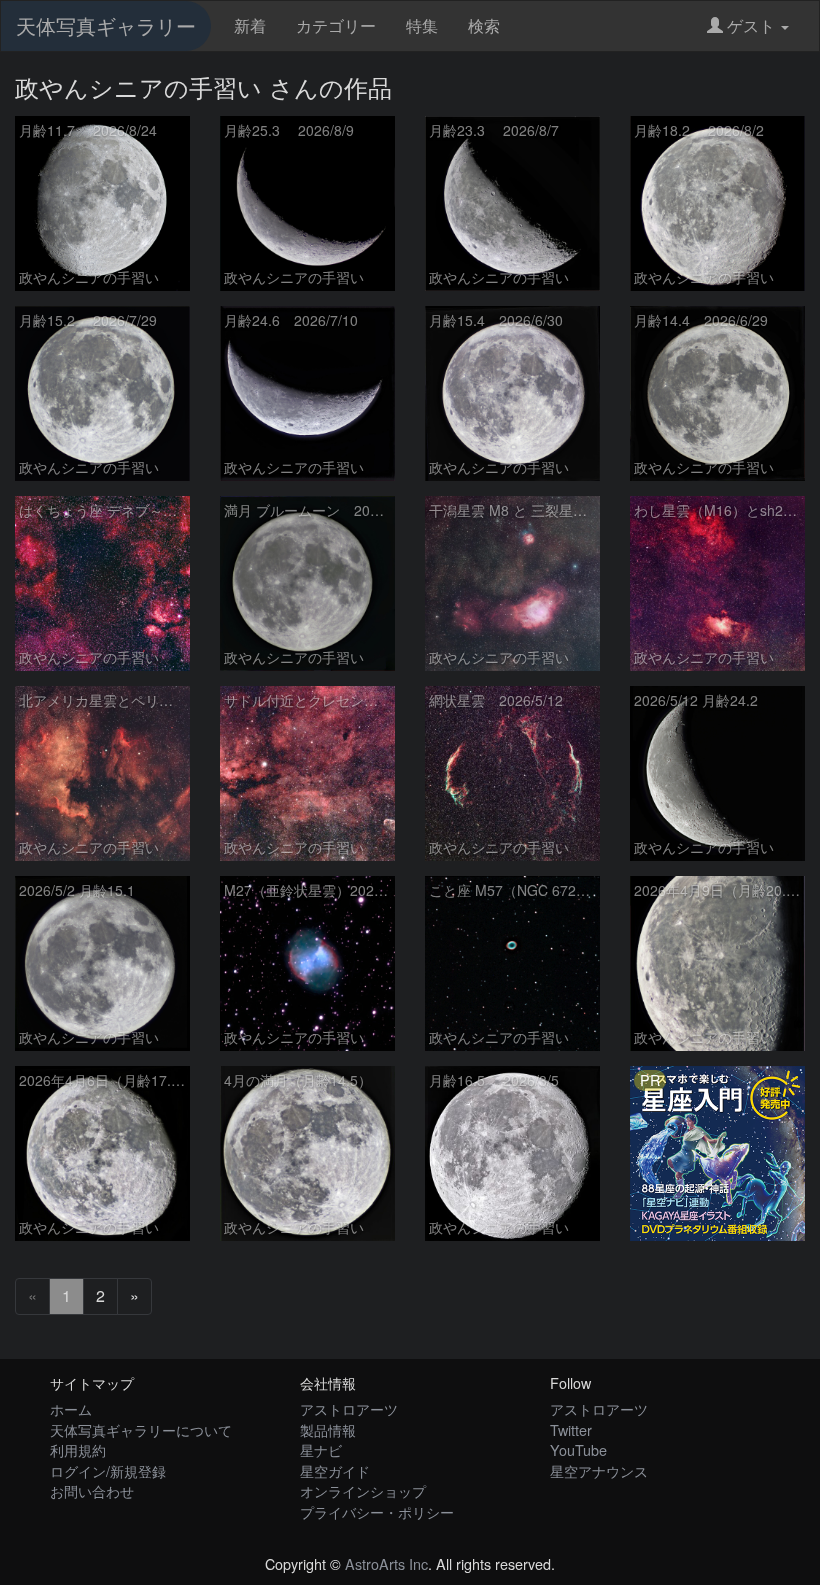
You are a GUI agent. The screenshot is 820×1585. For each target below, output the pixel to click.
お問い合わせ (92, 1490)
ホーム (71, 1408)
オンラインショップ (363, 1490)
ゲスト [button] (751, 25)
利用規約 (78, 1449)
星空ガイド (335, 1470)
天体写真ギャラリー (106, 25)
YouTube (578, 1449)
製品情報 (328, 1429)
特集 (422, 25)
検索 (484, 25)
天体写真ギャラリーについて (141, 1429)
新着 (250, 25)
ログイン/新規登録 (108, 1470)
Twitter (571, 1429)
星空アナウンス (599, 1470)
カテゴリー (336, 25)
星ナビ (321, 1449)
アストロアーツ (349, 1408)
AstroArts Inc (386, 1563)
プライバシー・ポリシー (377, 1511)
